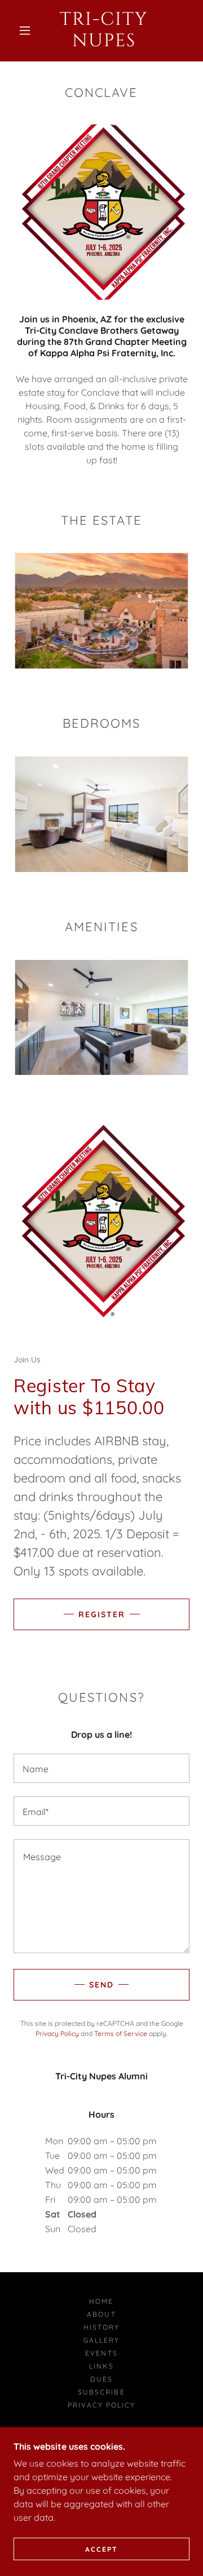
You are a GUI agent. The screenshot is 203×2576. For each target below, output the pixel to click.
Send (101, 1985)
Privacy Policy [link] (57, 2033)
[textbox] (101, 1768)
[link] (104, 31)
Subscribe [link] (101, 2392)
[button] (25, 30)
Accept (101, 2549)
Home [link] (101, 2301)
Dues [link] (101, 2379)
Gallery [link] (101, 2340)
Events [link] (101, 2353)
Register (102, 1614)
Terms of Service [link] (121, 2033)
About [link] (101, 2314)
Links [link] (101, 2366)
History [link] (101, 2327)
